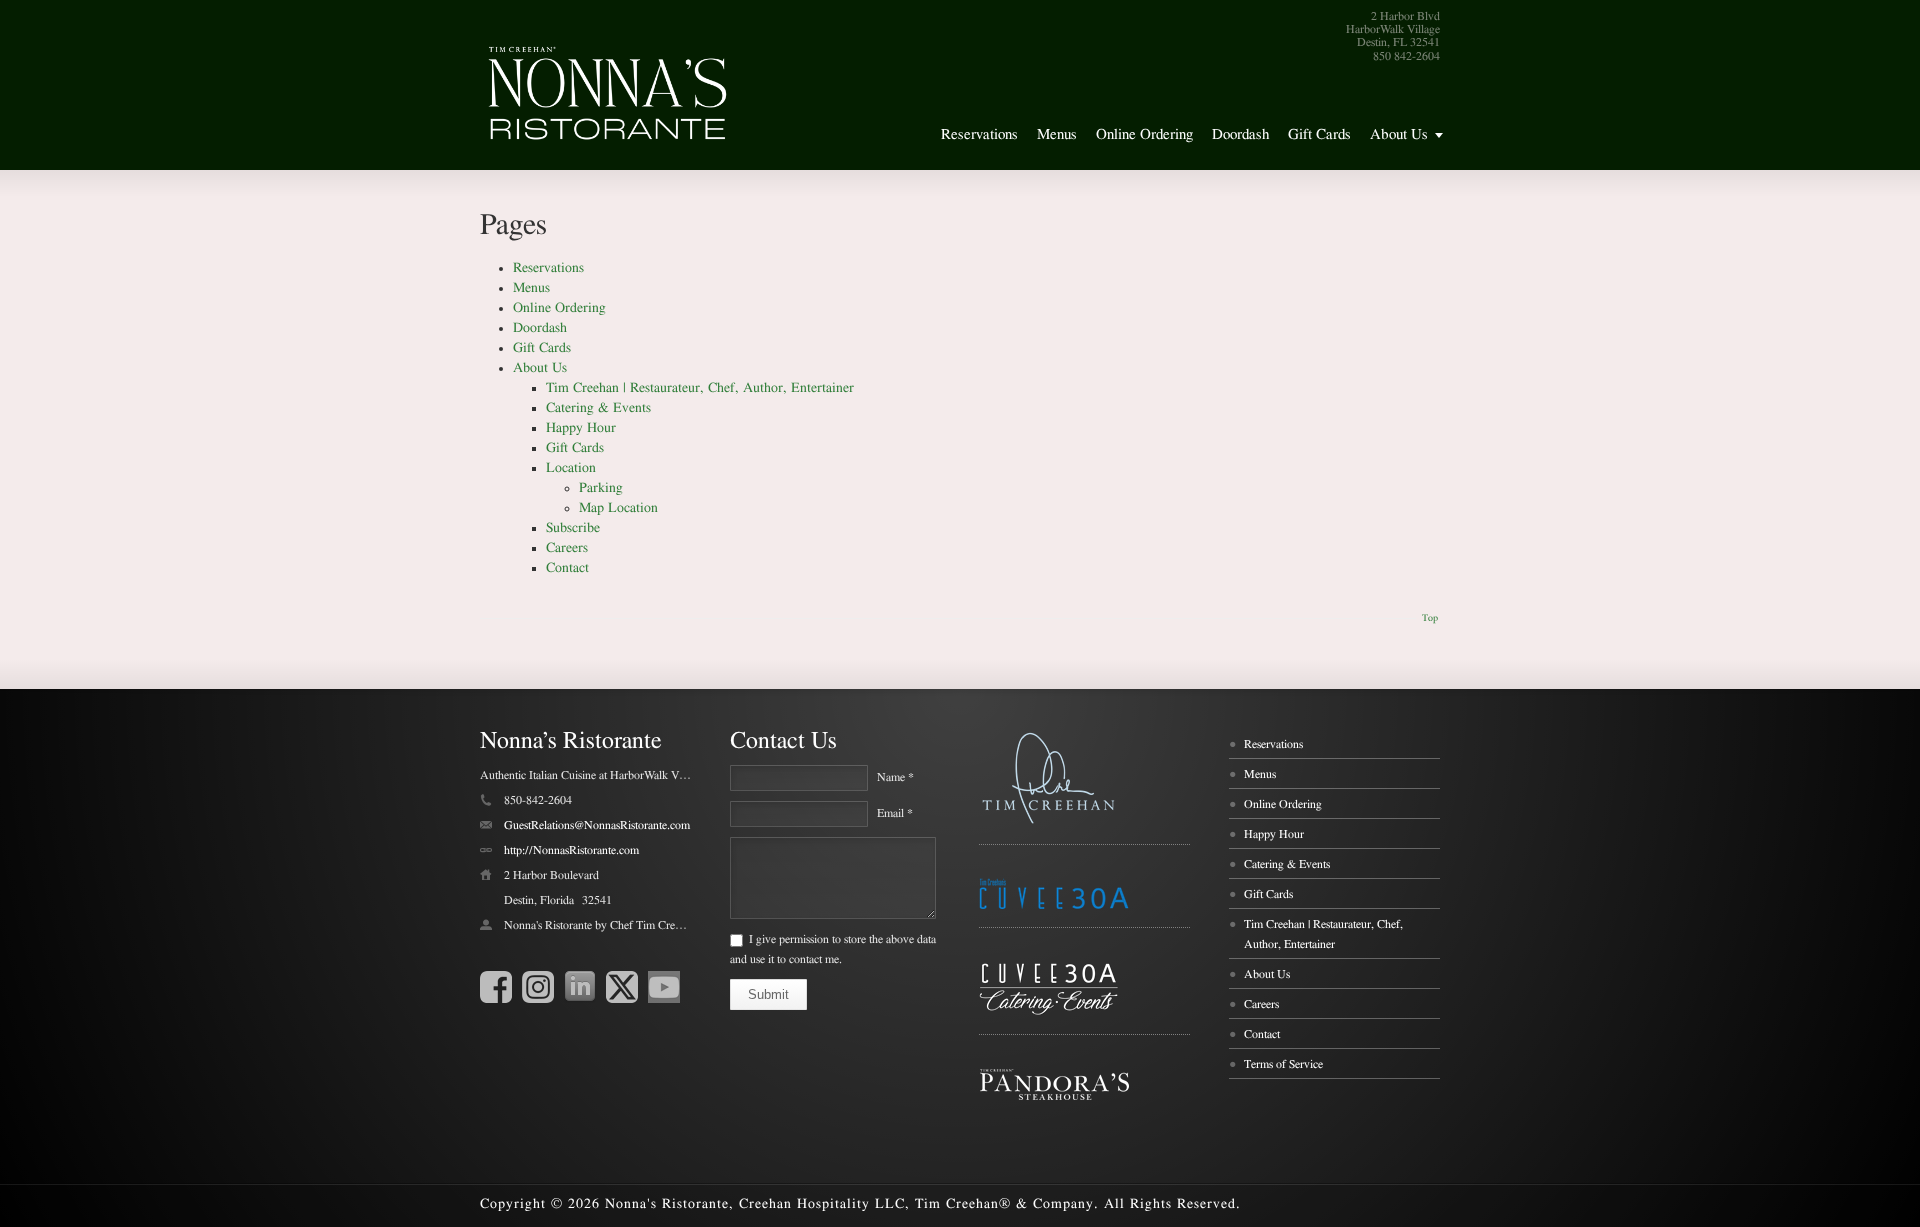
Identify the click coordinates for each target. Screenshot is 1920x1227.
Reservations (979, 134)
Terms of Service (1283, 1064)
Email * (895, 813)
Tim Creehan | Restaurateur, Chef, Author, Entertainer (700, 388)
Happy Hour (581, 428)
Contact (567, 568)
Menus (1057, 134)
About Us (1399, 134)
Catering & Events (598, 408)
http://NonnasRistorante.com (571, 850)
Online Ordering (1144, 134)
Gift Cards (1319, 134)
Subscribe (573, 528)
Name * (895, 777)
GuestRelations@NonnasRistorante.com (597, 825)
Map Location (618, 508)
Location (571, 468)
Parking (601, 488)
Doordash (1240, 134)
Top (1430, 618)
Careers (567, 548)
